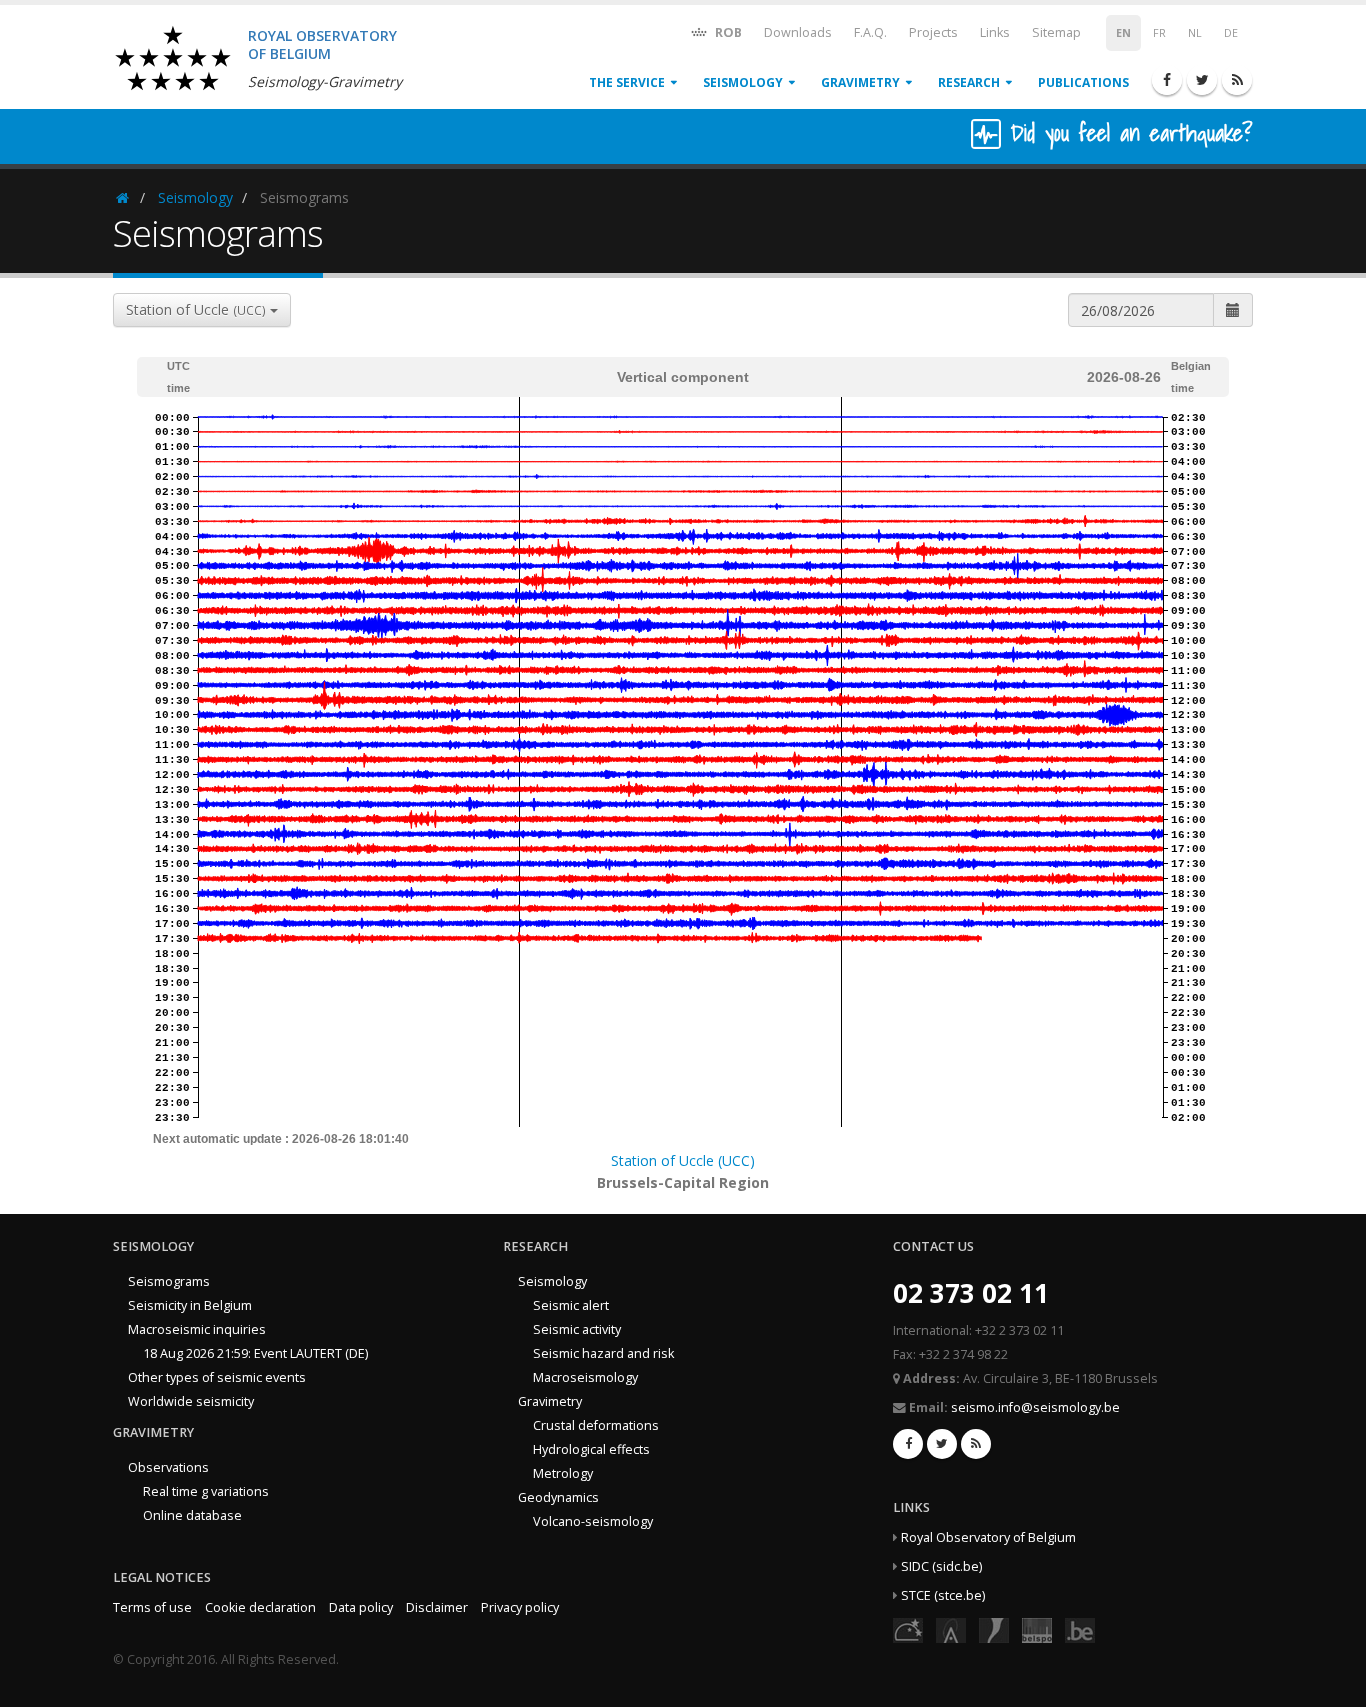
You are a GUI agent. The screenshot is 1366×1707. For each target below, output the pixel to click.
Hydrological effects (591, 1449)
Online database (192, 1515)
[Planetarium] (908, 1629)
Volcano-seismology (593, 1521)
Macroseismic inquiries (197, 1329)
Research (969, 82)
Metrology (563, 1473)
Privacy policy (520, 1607)
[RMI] (994, 1629)
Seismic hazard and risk (603, 1353)
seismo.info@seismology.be (1035, 1407)
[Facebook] (1167, 80)
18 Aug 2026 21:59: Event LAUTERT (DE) (255, 1353)
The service (627, 82)
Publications (1083, 82)
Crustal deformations (596, 1425)
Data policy (361, 1607)
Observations (168, 1467)
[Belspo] (1037, 1629)
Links (995, 32)
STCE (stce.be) (943, 1595)
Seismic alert (571, 1305)
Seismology (743, 82)
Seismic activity (577, 1329)
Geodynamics (558, 1497)
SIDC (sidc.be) (941, 1566)
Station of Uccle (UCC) (683, 1160)
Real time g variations (206, 1491)
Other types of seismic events (217, 1377)
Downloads (798, 32)
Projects (933, 32)
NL (1195, 33)
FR (1159, 33)
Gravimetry (860, 82)
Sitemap (1056, 32)
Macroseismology (585, 1377)
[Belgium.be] (1080, 1629)
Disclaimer (437, 1607)
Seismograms (169, 1281)
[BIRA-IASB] (951, 1629)
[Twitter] (1202, 80)
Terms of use (152, 1607)
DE (1231, 33)
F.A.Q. (870, 32)
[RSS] (1237, 80)
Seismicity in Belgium (190, 1305)
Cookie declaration (260, 1607)
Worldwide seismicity (191, 1401)
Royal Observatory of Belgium (988, 1537)
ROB (727, 32)
